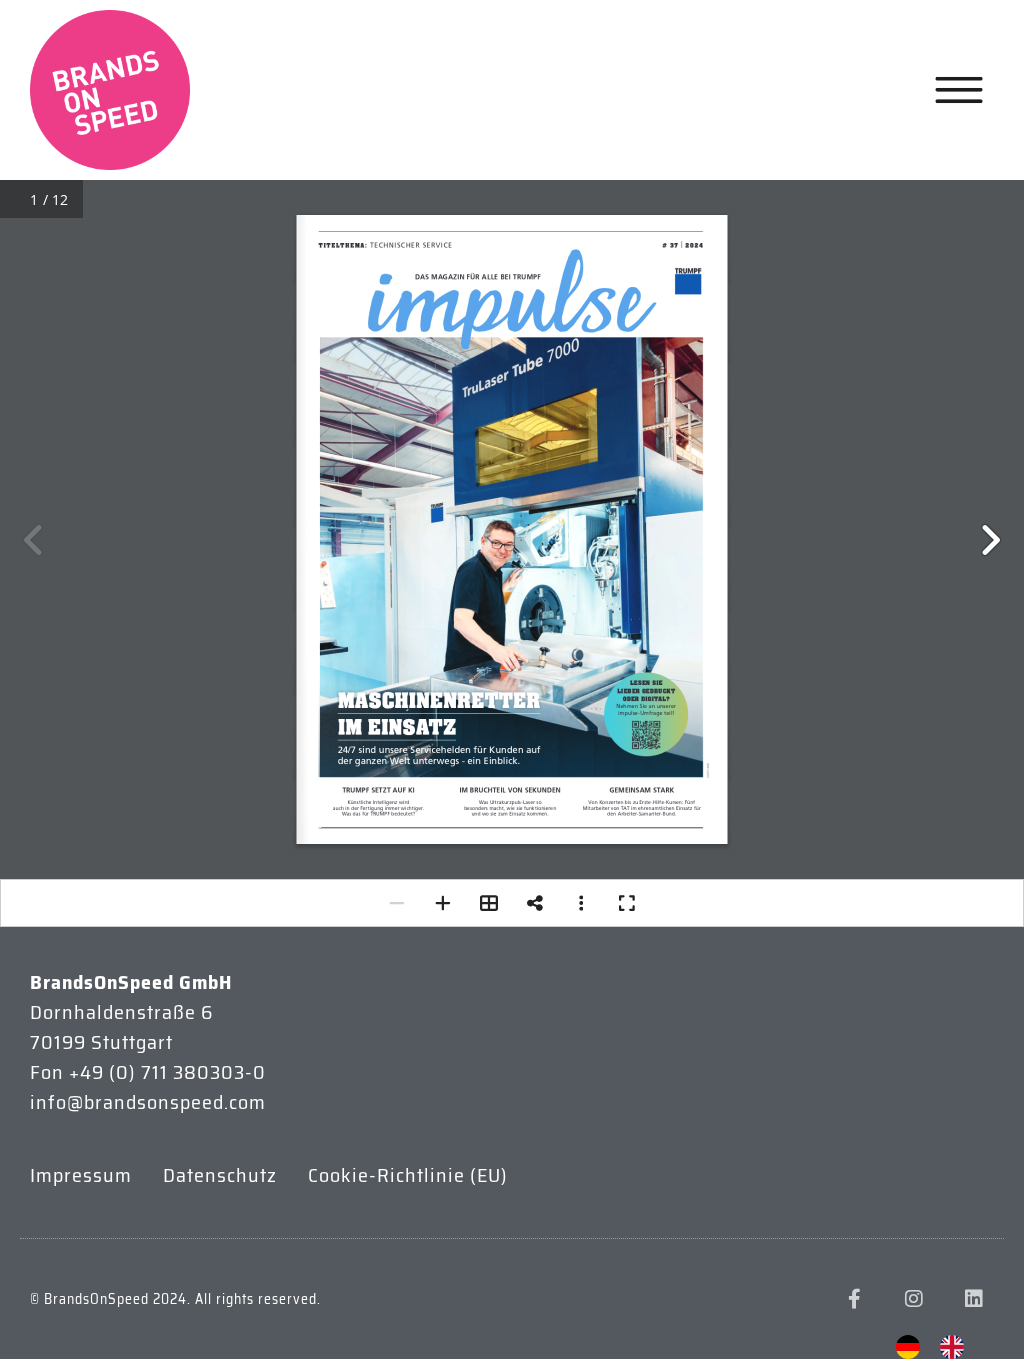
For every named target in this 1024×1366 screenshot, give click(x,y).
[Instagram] (914, 1299)
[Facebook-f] (854, 1299)
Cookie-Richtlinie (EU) (408, 1175)
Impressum (81, 1175)
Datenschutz (220, 1175)
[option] (957, 1347)
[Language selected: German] (940, 1347)
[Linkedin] (974, 1299)
